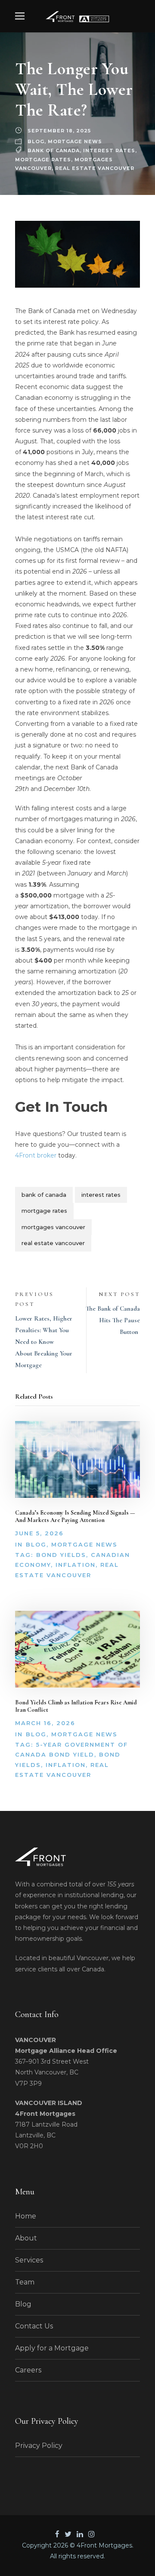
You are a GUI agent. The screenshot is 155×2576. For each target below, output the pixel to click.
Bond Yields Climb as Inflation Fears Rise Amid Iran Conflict (76, 1706)
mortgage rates (43, 160)
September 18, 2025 (59, 131)
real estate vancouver (95, 168)
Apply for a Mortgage (52, 2348)
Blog (36, 141)
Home (26, 2216)
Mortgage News (75, 141)
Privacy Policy (39, 2446)
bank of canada (54, 151)
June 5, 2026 (39, 1533)
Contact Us (34, 2326)
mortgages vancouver (53, 1227)
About (26, 2238)
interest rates (109, 151)
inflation (76, 1565)
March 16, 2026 (45, 1723)
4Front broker (36, 1155)
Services (29, 2260)
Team (25, 2282)
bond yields (61, 1555)
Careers (28, 2370)
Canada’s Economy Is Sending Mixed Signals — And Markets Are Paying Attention (75, 1516)
